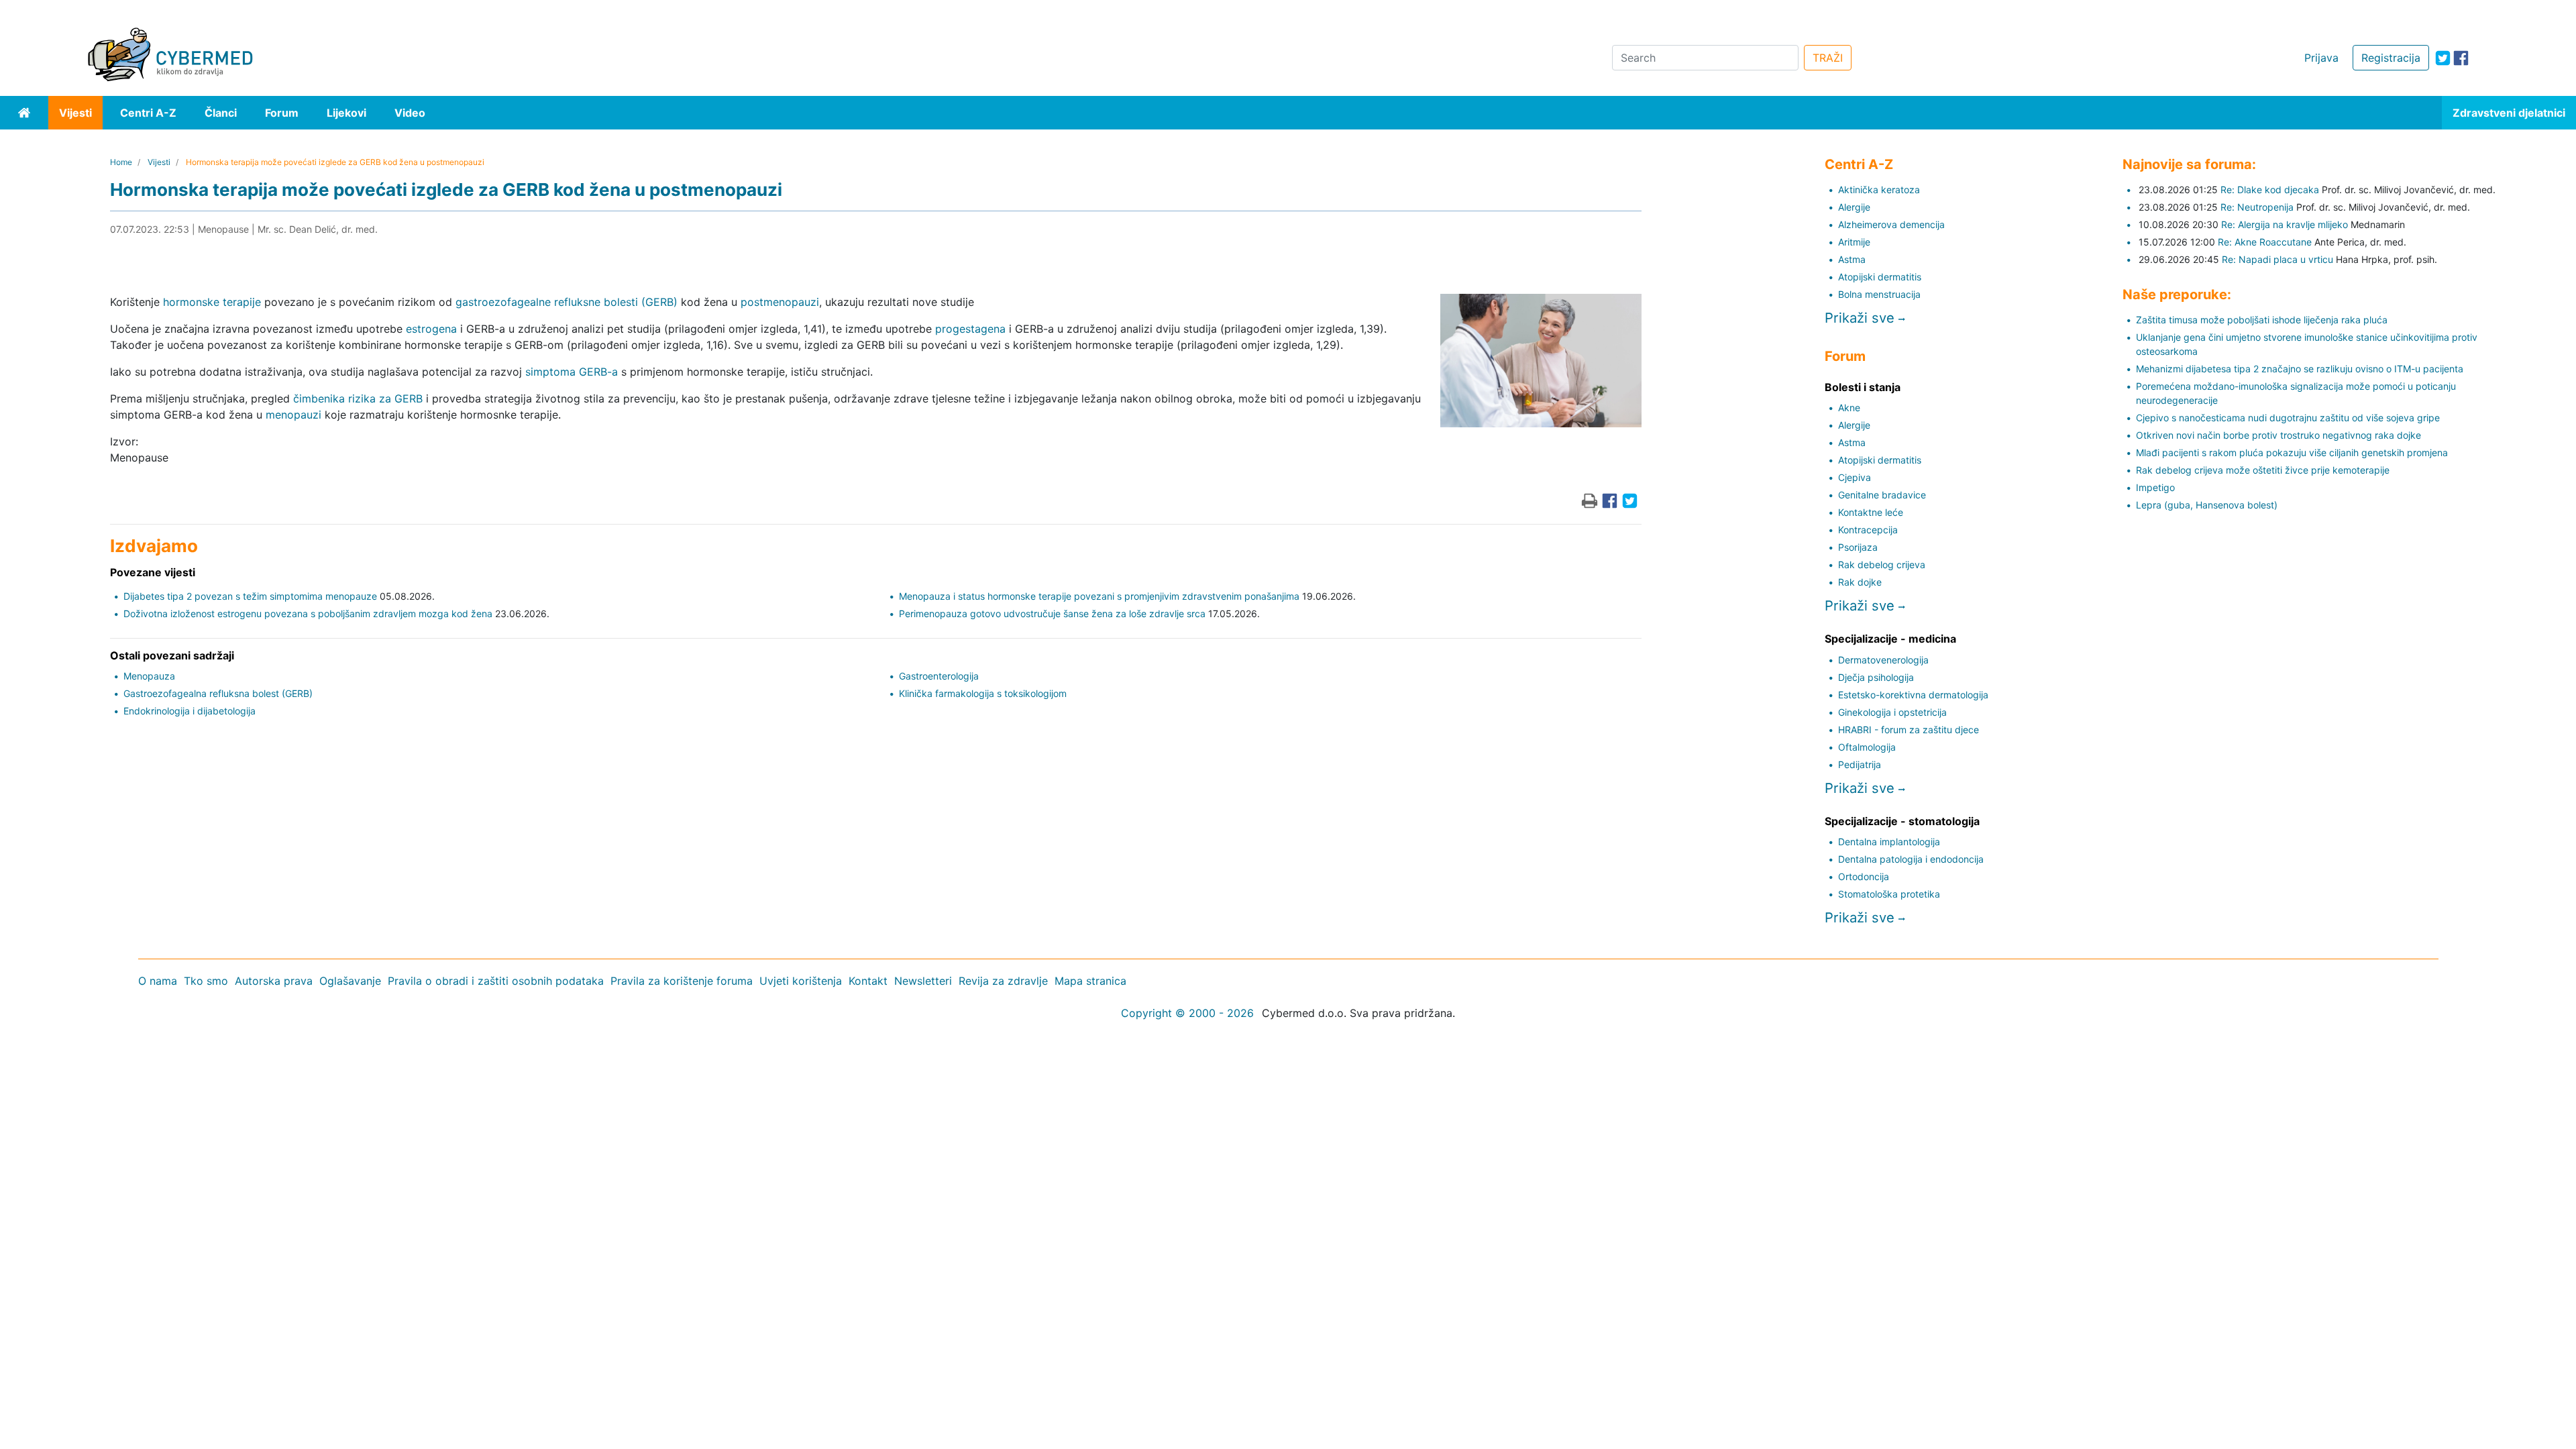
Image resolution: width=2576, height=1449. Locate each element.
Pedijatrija (1860, 764)
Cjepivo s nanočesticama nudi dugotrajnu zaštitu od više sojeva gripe (2288, 418)
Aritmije (1854, 242)
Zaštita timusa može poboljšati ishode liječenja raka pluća (2262, 320)
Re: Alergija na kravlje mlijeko (2285, 224)
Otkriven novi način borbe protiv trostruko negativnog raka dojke (2278, 435)
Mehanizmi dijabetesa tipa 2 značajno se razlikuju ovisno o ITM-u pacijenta (2300, 369)
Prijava (2321, 58)
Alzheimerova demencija (1891, 224)
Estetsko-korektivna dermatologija (1913, 695)
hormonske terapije (212, 302)
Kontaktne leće (1871, 512)
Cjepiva (1855, 477)
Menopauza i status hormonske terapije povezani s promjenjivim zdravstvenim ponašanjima (1099, 596)
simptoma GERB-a (572, 372)
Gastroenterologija (939, 676)
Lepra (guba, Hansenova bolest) (2207, 505)
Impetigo (2155, 487)
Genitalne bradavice (1882, 495)
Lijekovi (346, 113)
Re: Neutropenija (2257, 207)
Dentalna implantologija (1889, 842)
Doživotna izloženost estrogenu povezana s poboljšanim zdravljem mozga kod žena (308, 613)
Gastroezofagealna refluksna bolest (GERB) (218, 693)
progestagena (970, 329)
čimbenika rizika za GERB (358, 398)
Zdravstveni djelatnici (2509, 113)
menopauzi (293, 415)
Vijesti (75, 113)
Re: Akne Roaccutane (2265, 242)
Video (410, 113)
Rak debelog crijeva (1882, 565)
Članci (221, 113)
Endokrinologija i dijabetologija (190, 711)
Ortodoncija (1864, 876)
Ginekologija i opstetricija (1892, 712)
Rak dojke (1860, 582)
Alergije (1854, 207)
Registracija (2391, 58)
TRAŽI (1828, 58)
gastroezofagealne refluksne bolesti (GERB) (567, 302)
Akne (1849, 408)
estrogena (431, 329)
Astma (1852, 259)
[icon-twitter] (2443, 58)
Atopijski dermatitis (1880, 277)
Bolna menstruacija (1879, 294)
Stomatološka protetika (1889, 894)
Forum (282, 113)
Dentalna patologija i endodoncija (1911, 859)
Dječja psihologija (1876, 677)
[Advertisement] (402, 1122)
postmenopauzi (780, 302)
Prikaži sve (1862, 318)
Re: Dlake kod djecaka (2270, 190)
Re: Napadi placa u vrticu (2277, 259)
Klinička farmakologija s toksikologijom (983, 693)
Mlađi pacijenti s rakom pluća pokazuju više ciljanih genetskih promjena (2292, 452)
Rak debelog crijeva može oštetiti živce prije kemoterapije (2263, 470)
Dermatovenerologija (1883, 660)
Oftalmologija (1867, 747)
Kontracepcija (1868, 530)
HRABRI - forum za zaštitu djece (1909, 730)
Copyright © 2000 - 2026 (1187, 1013)
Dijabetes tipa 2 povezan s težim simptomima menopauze (250, 596)
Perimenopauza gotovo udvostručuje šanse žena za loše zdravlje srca (1052, 613)
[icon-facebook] (2461, 58)
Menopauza (149, 676)
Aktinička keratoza (1879, 190)
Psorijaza (1858, 547)
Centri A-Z (148, 113)
